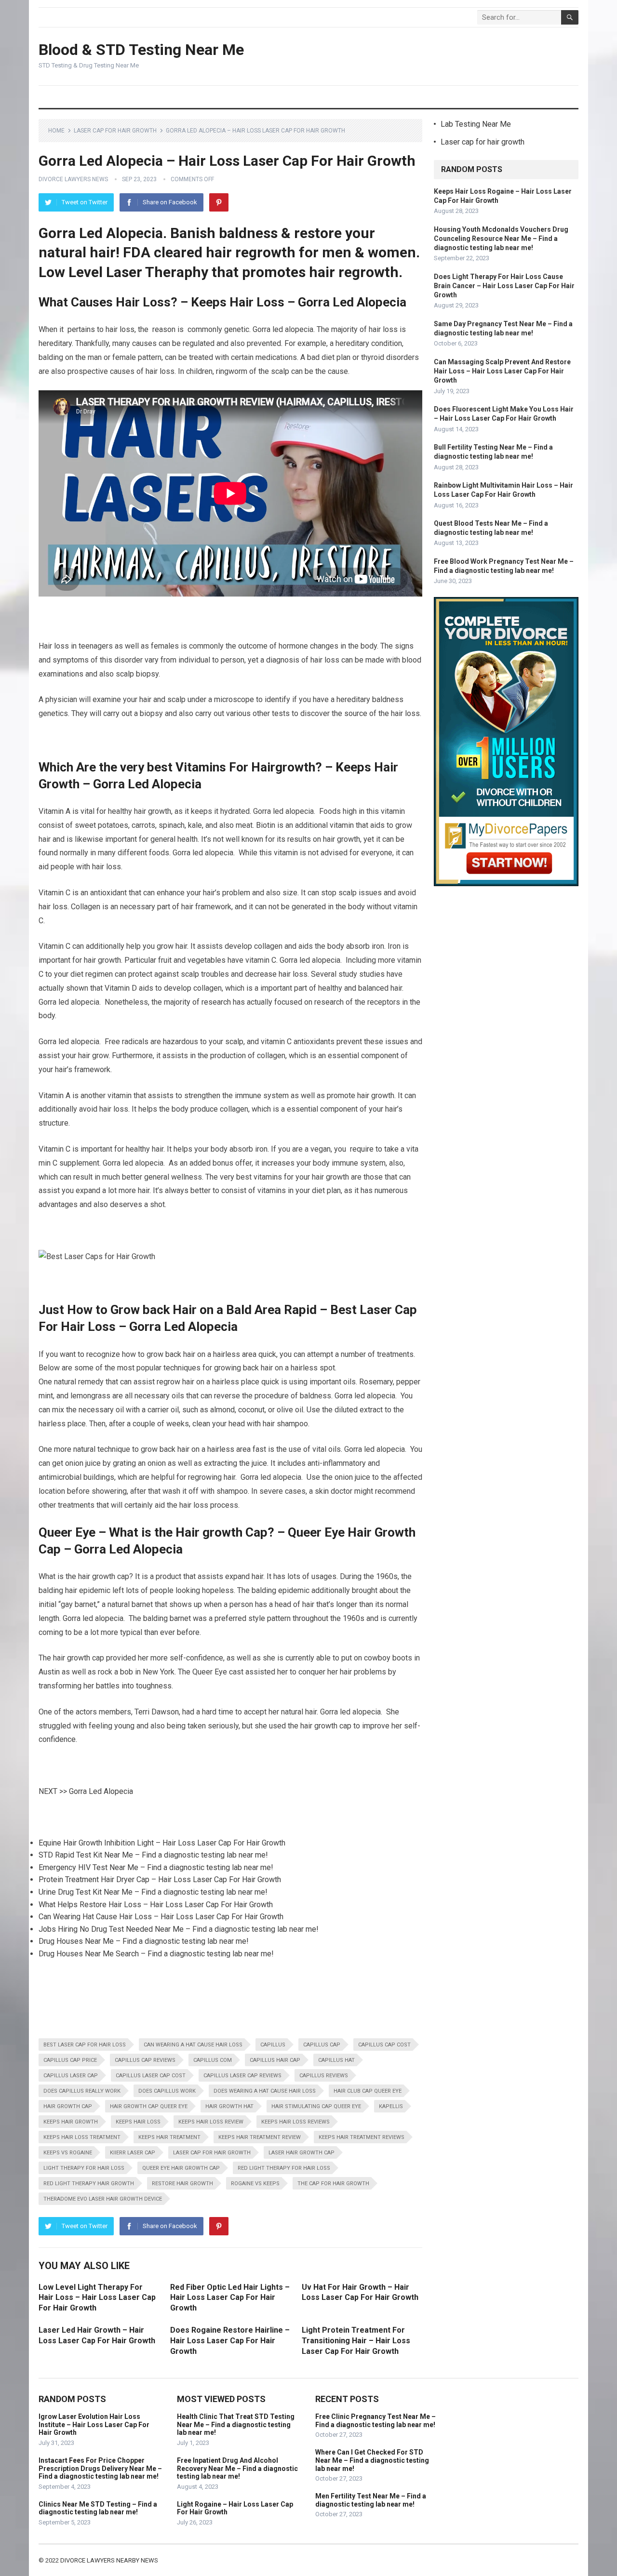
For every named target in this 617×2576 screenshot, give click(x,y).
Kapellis (391, 2106)
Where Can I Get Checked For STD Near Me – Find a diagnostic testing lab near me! (372, 2460)
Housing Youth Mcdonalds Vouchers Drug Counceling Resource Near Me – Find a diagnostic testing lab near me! (501, 239)
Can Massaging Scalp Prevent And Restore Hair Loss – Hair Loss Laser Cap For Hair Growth (502, 371)
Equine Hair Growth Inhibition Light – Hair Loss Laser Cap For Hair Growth (162, 1843)
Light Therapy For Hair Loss (84, 2168)
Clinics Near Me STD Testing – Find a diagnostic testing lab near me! (98, 2508)
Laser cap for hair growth (115, 131)
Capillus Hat (336, 2060)
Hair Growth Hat (229, 2106)
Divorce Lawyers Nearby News (109, 2560)
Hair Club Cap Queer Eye (368, 2091)
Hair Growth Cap (68, 2106)
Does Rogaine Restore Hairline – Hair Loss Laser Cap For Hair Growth (230, 2340)
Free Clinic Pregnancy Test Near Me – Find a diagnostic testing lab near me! (376, 2421)
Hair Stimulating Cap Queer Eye (316, 2106)
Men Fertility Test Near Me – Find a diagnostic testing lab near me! (371, 2500)
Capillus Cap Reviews (145, 2060)
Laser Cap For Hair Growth (212, 2153)
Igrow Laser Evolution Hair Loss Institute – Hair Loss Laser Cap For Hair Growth (94, 2425)
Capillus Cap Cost (384, 2045)
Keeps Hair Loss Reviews (295, 2122)
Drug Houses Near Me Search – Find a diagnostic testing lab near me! (156, 1954)
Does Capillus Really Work (82, 2091)
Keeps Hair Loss (138, 2122)
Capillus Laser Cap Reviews (242, 2076)
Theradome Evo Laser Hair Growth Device (103, 2199)
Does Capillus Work (167, 2091)
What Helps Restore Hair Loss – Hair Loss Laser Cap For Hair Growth (156, 1905)
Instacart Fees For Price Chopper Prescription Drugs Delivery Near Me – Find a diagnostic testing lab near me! (100, 2469)
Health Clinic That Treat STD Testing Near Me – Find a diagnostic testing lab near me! (236, 2425)
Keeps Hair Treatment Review (260, 2137)
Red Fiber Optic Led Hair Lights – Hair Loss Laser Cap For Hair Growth (230, 2297)
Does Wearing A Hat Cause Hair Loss (265, 2091)
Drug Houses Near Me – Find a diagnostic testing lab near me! (144, 1941)
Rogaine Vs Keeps (255, 2184)
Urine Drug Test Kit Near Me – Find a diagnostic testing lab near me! (153, 1892)
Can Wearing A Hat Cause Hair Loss (193, 2045)
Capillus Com (213, 2060)
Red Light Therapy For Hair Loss (284, 2168)
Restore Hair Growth (182, 2184)
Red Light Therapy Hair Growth (89, 2184)
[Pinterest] (219, 202)
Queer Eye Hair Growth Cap (181, 2168)
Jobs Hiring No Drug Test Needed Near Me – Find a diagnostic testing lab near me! (179, 1929)
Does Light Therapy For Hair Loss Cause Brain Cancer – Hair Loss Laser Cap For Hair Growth (504, 286)
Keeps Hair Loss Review (211, 2122)
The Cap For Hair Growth (333, 2184)
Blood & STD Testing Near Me (141, 50)
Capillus (273, 2045)
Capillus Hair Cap (275, 2060)
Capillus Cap (322, 2045)
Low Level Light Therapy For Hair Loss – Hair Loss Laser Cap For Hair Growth (97, 2297)
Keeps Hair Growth (71, 2122)
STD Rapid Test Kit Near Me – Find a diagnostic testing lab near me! (153, 1855)
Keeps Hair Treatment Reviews (362, 2137)
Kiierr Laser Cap (133, 2153)
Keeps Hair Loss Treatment (82, 2137)
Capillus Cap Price (70, 2060)
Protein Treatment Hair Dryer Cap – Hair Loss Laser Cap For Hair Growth (160, 1879)
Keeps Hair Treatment (169, 2137)
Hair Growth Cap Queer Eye (149, 2106)
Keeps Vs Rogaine (68, 2153)
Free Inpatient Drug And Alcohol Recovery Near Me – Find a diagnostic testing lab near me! (237, 2469)
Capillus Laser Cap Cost (151, 2076)
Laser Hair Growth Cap (302, 2153)
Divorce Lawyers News (73, 179)
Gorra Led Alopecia (101, 1791)
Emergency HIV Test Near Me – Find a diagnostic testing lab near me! (156, 1867)
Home (56, 131)
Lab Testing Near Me (476, 124)
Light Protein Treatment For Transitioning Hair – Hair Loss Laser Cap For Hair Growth (356, 2340)
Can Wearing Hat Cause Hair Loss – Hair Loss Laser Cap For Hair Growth (161, 1917)
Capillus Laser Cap (71, 2076)
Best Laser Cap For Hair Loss (85, 2045)
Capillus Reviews (324, 2076)
